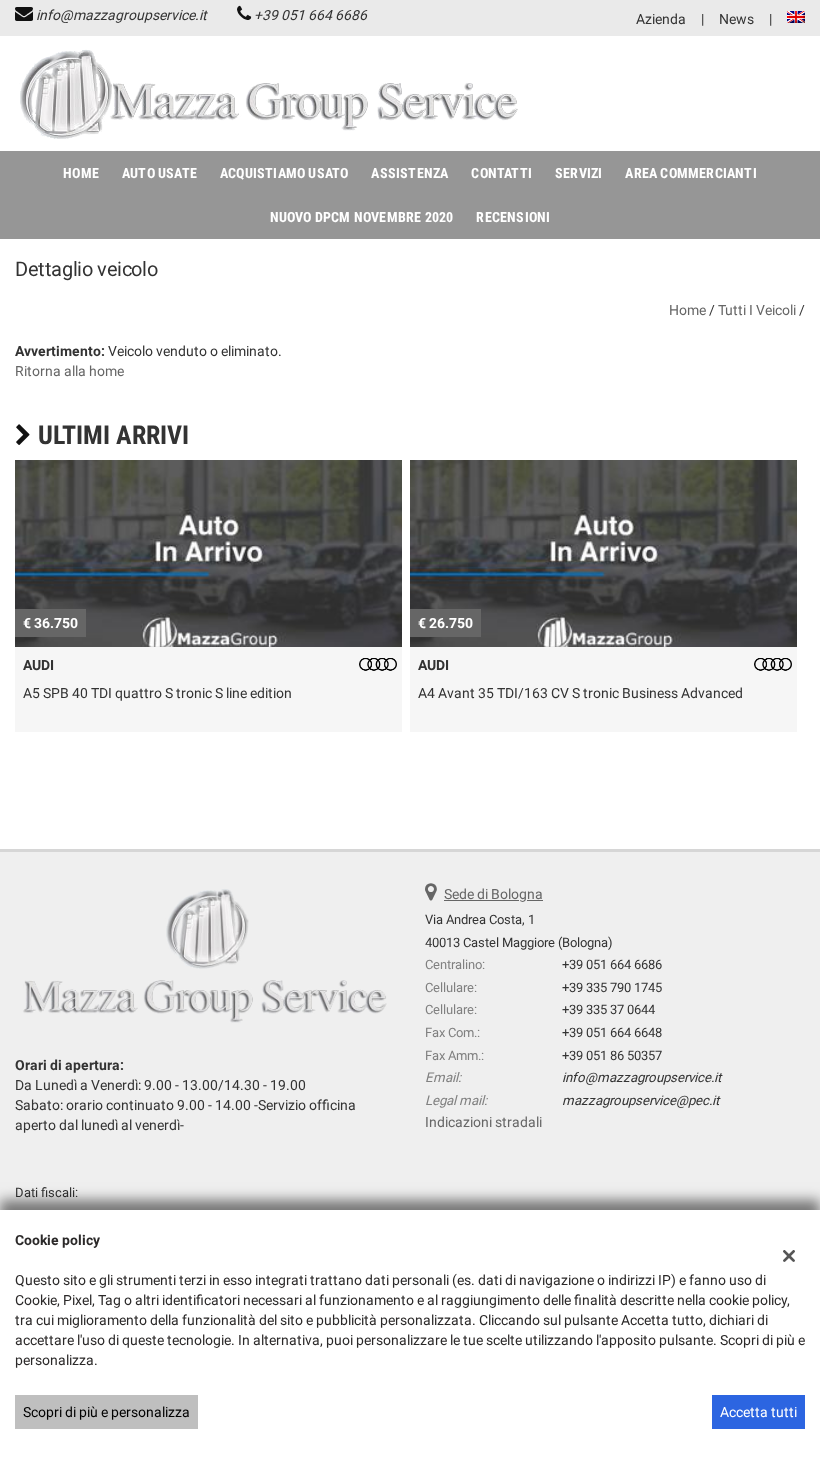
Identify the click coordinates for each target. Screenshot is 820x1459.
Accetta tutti (758, 1412)
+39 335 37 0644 (608, 1009)
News (736, 19)
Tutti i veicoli (757, 310)
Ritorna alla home (69, 371)
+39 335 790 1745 (612, 987)
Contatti (501, 173)
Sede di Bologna (493, 894)
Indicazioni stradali (483, 1122)
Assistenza (409, 173)
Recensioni (513, 217)
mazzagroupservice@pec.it (640, 1100)
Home (81, 173)
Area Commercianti (690, 173)
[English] (796, 16)
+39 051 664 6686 (310, 15)
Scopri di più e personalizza (106, 1412)
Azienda (661, 19)
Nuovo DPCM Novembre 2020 (362, 217)
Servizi (578, 173)
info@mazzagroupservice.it (121, 15)
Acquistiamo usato (284, 173)
